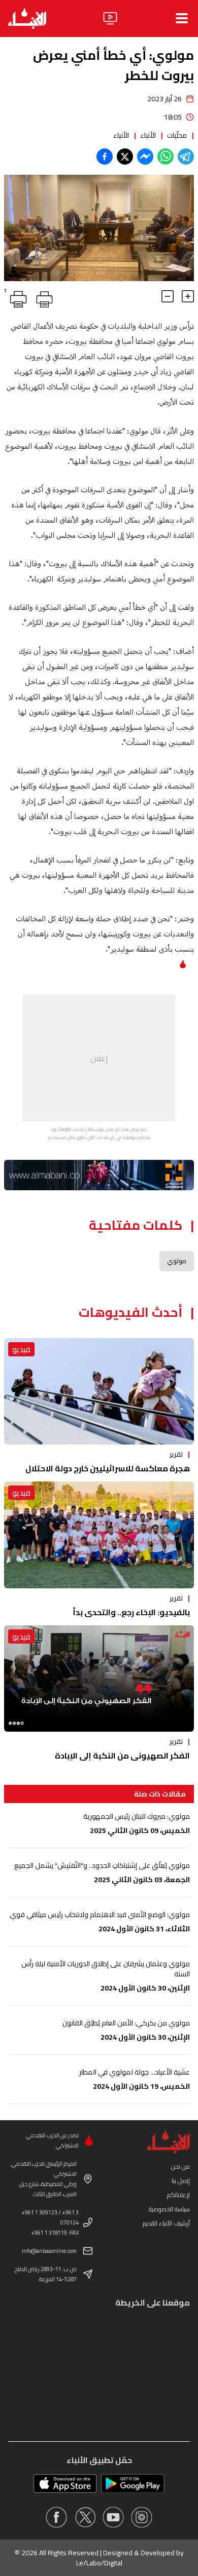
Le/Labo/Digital (99, 2563)
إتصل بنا (181, 2181)
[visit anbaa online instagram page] (142, 2517)
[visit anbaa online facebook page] (56, 2517)
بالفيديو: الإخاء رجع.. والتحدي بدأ (131, 1612)
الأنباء (148, 135)
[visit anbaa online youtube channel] (113, 2517)
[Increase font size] (188, 296)
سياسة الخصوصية (169, 2209)
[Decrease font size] (168, 296)
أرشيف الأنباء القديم (166, 2223)
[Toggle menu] (182, 18)
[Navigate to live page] (110, 18)
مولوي (177, 1261)
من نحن (180, 2167)
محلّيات (177, 135)
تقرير (176, 1454)
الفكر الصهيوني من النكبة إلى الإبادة (122, 1755)
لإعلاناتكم (178, 2195)
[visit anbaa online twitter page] (85, 2517)
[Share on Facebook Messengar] (145, 157)
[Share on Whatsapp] (166, 157)
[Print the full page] (43, 297)
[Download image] (13, 272)
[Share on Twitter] (125, 157)
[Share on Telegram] (186, 157)
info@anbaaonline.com (49, 2251)
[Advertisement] (99, 1058)
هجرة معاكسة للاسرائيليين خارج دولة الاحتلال (108, 1468)
